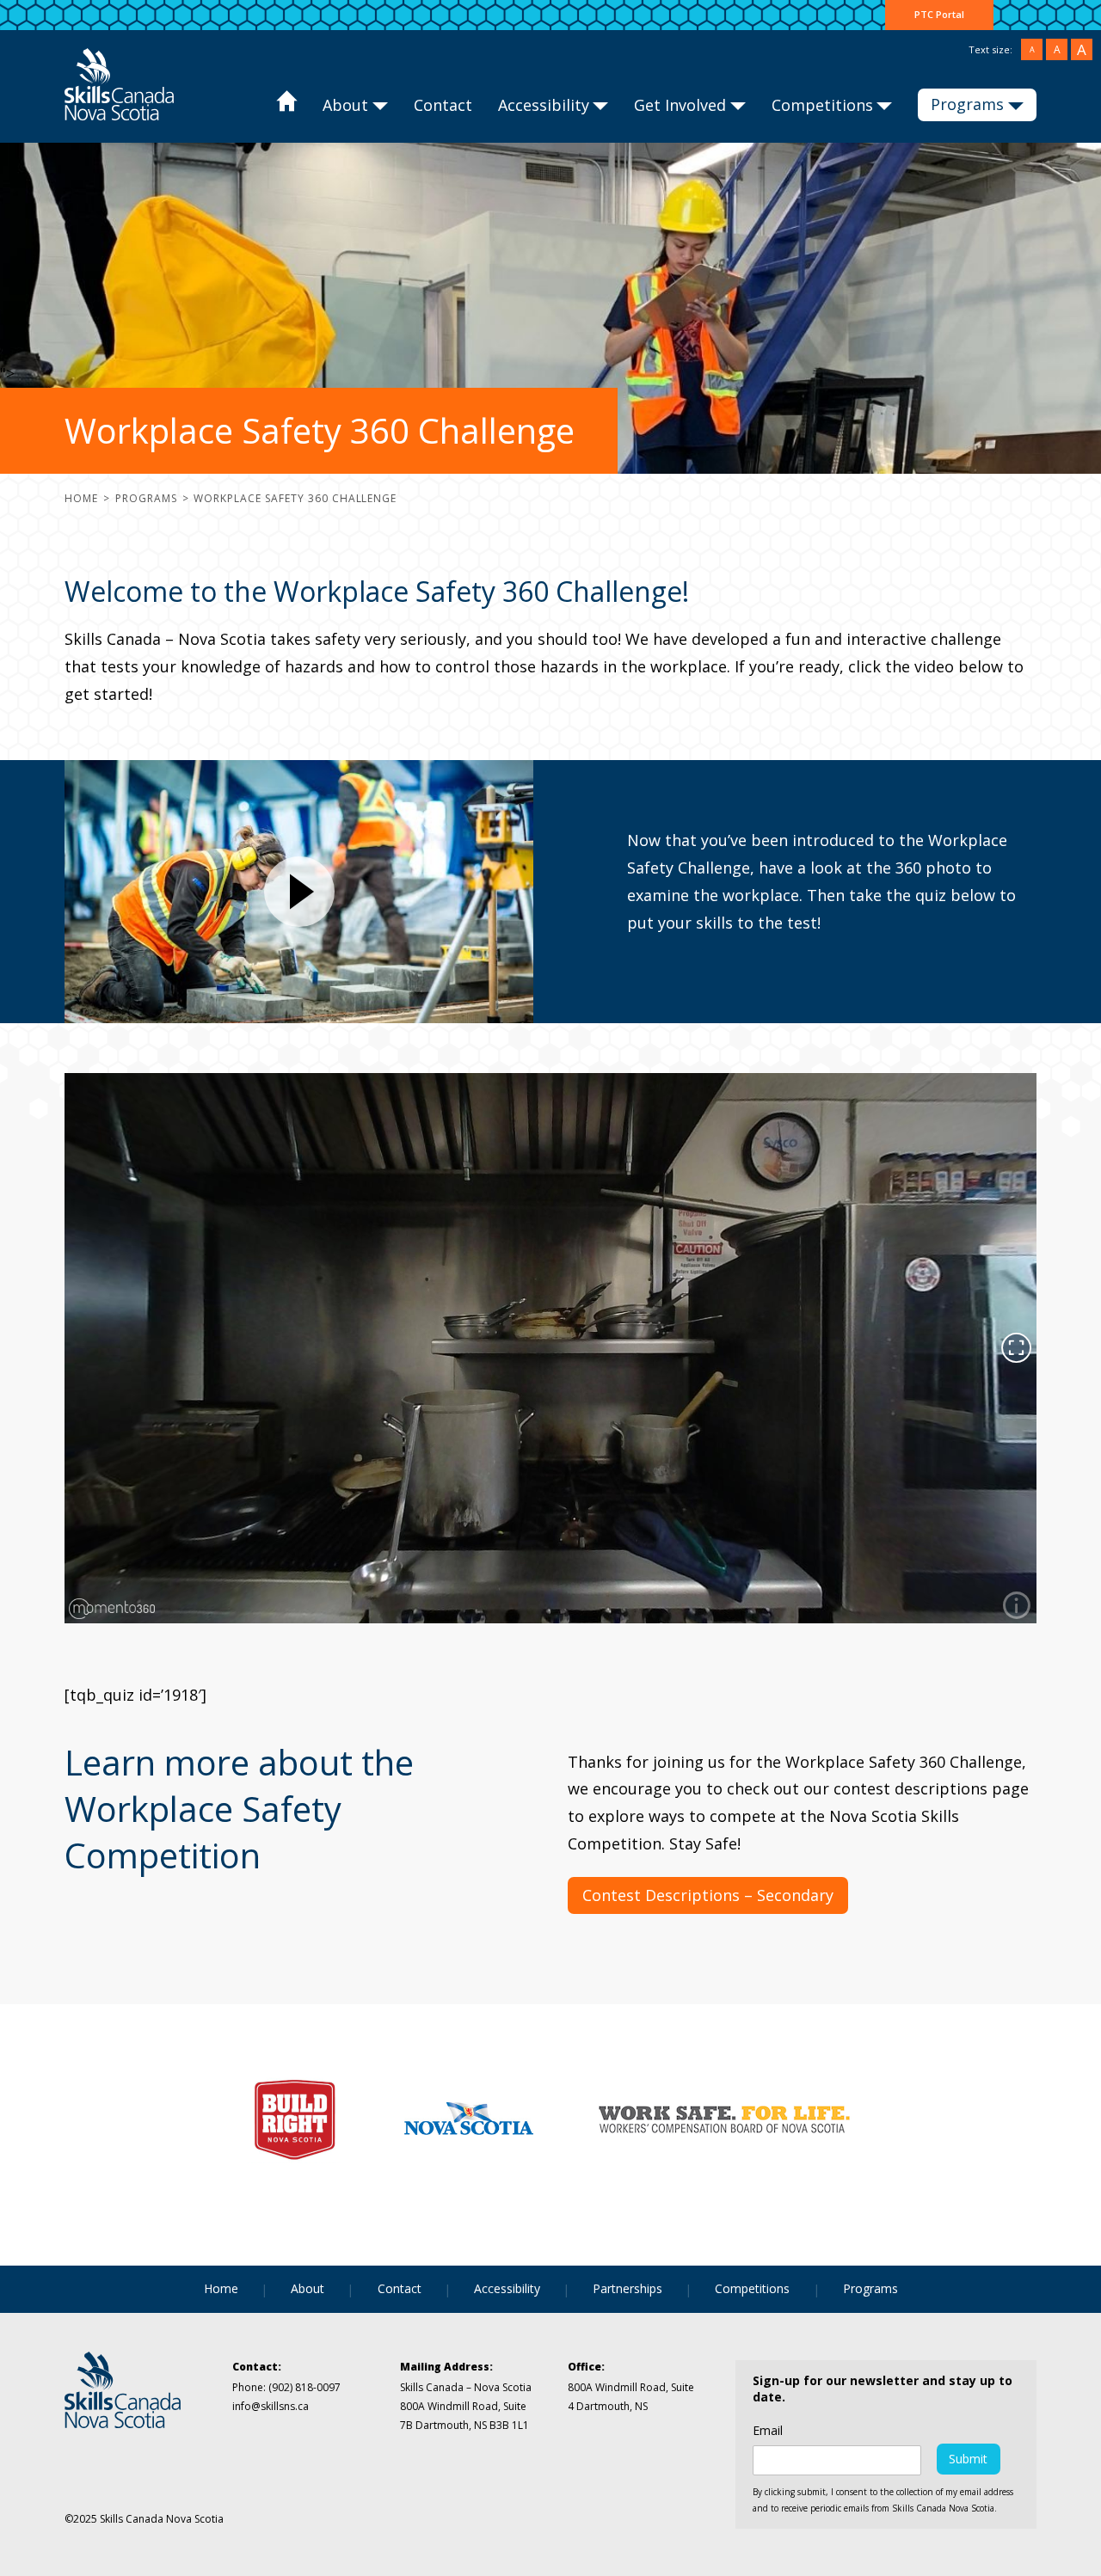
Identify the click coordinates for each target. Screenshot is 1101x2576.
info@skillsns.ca (271, 2406)
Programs (967, 104)
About (345, 105)
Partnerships (627, 2288)
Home (286, 106)
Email (768, 2431)
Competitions (822, 105)
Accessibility (544, 105)
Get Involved (680, 105)
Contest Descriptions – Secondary (708, 1895)
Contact (443, 105)
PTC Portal (939, 14)
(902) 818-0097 (303, 2387)
